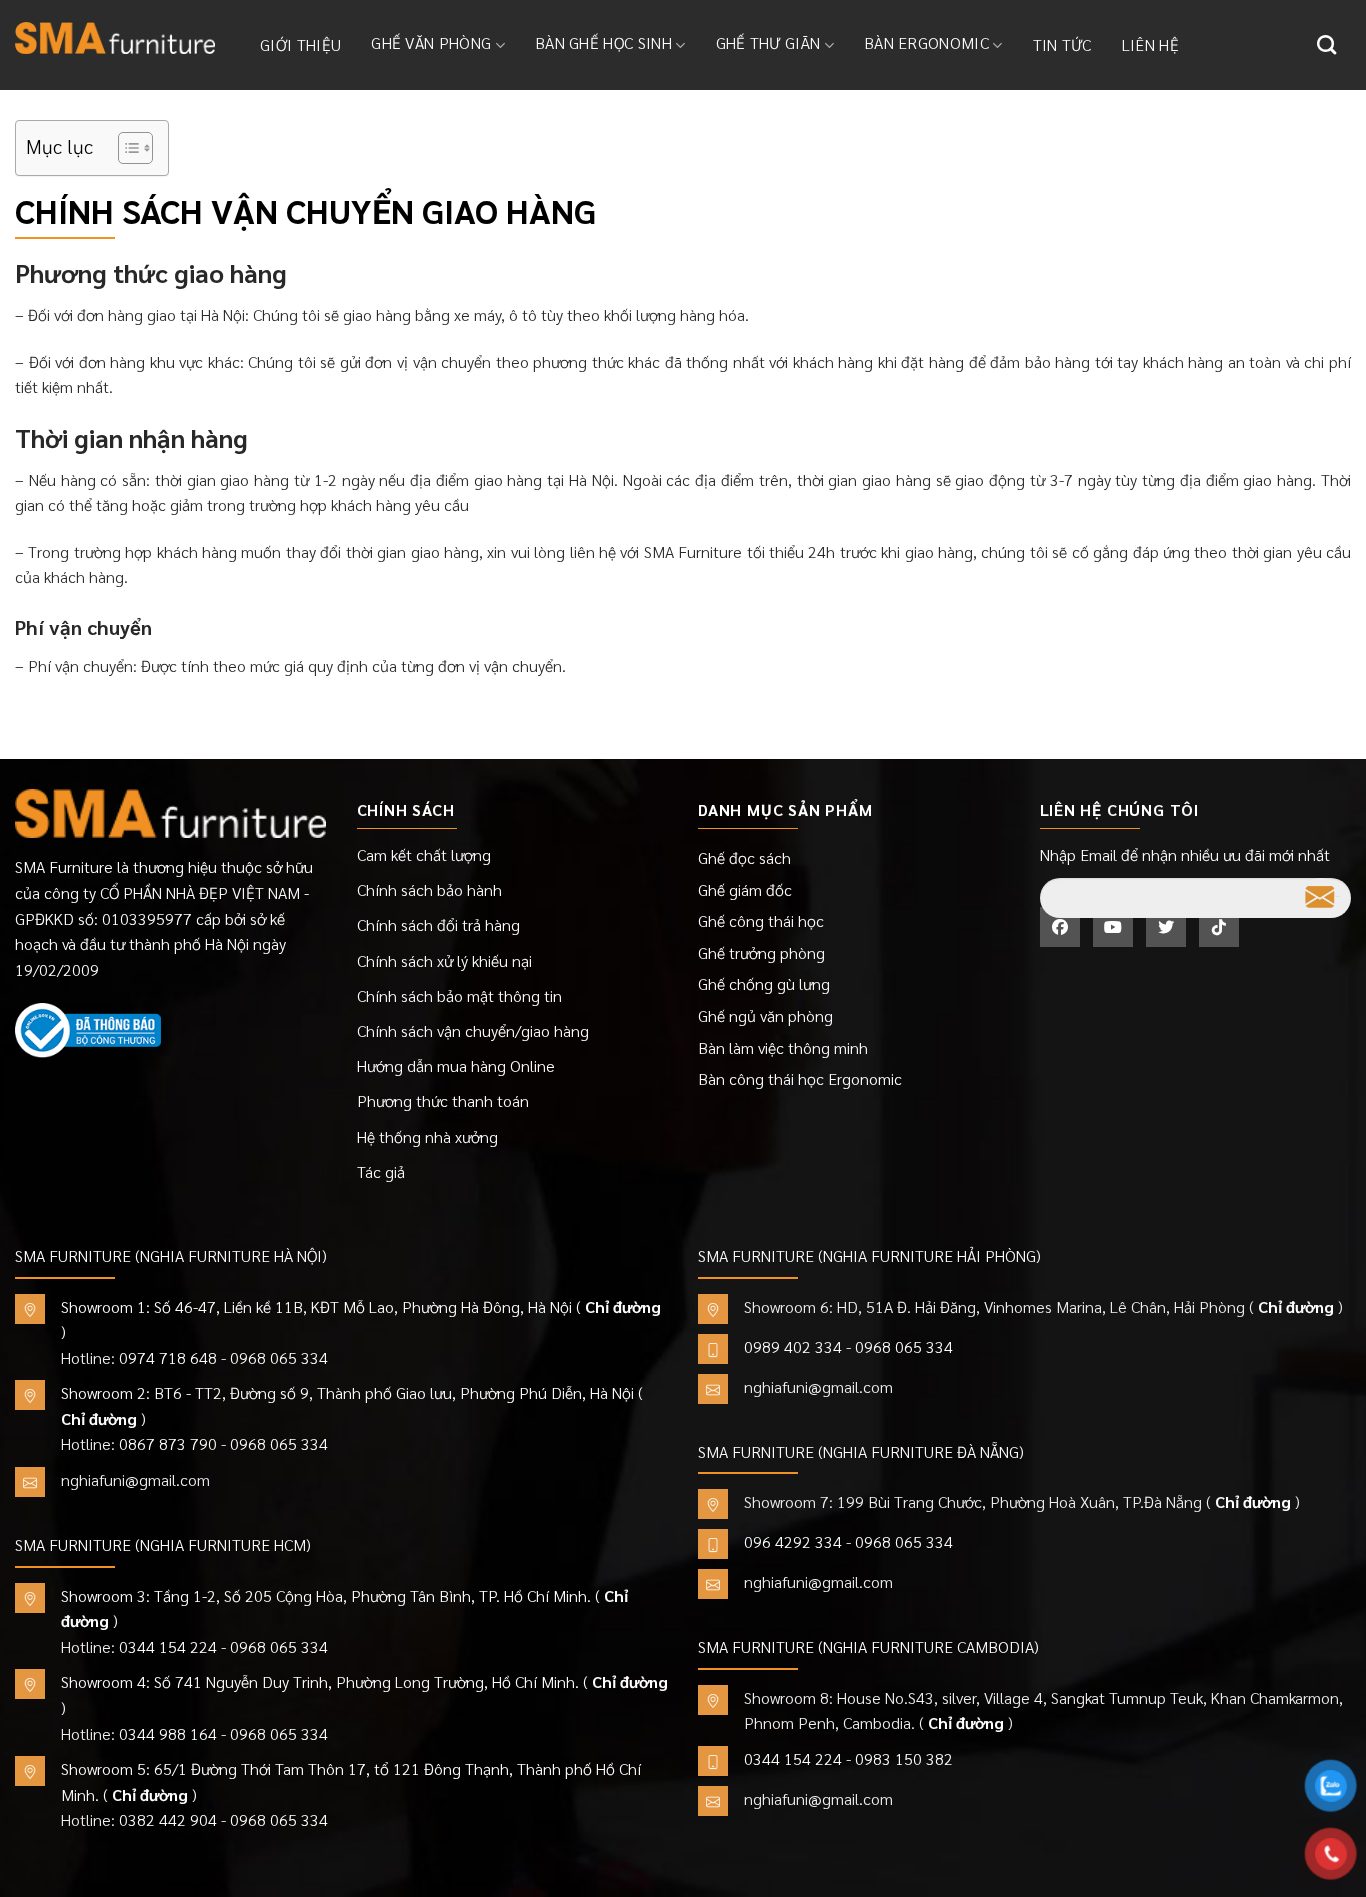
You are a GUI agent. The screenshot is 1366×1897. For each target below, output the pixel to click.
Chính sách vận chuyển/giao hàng (473, 1030)
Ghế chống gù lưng (764, 983)
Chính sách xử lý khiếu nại (444, 960)
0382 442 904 (168, 1819)
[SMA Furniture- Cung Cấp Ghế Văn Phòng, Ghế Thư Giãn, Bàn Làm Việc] (115, 38)
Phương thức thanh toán (443, 1100)
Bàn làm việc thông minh (783, 1047)
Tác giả (381, 1171)
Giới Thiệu (300, 44)
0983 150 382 (904, 1758)
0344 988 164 (168, 1733)
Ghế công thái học (761, 920)
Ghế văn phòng (431, 42)
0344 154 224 (168, 1646)
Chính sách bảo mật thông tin (459, 995)
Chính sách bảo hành (429, 889)
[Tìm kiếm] (1326, 44)
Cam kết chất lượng (424, 854)
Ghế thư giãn (768, 42)
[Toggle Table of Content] (125, 148)
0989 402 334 (793, 1346)
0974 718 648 (168, 1357)
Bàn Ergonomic (926, 42)
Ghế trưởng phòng (761, 952)
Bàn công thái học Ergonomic (800, 1078)
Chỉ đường (623, 1306)
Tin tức (1062, 44)
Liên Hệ (1150, 44)
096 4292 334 (793, 1541)
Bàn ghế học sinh (603, 42)
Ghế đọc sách (744, 857)
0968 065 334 (279, 1357)
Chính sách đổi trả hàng (438, 924)
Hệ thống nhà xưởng (427, 1136)
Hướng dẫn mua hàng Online (456, 1065)
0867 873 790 (168, 1443)
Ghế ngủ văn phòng (765, 1015)
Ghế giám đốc (745, 889)
